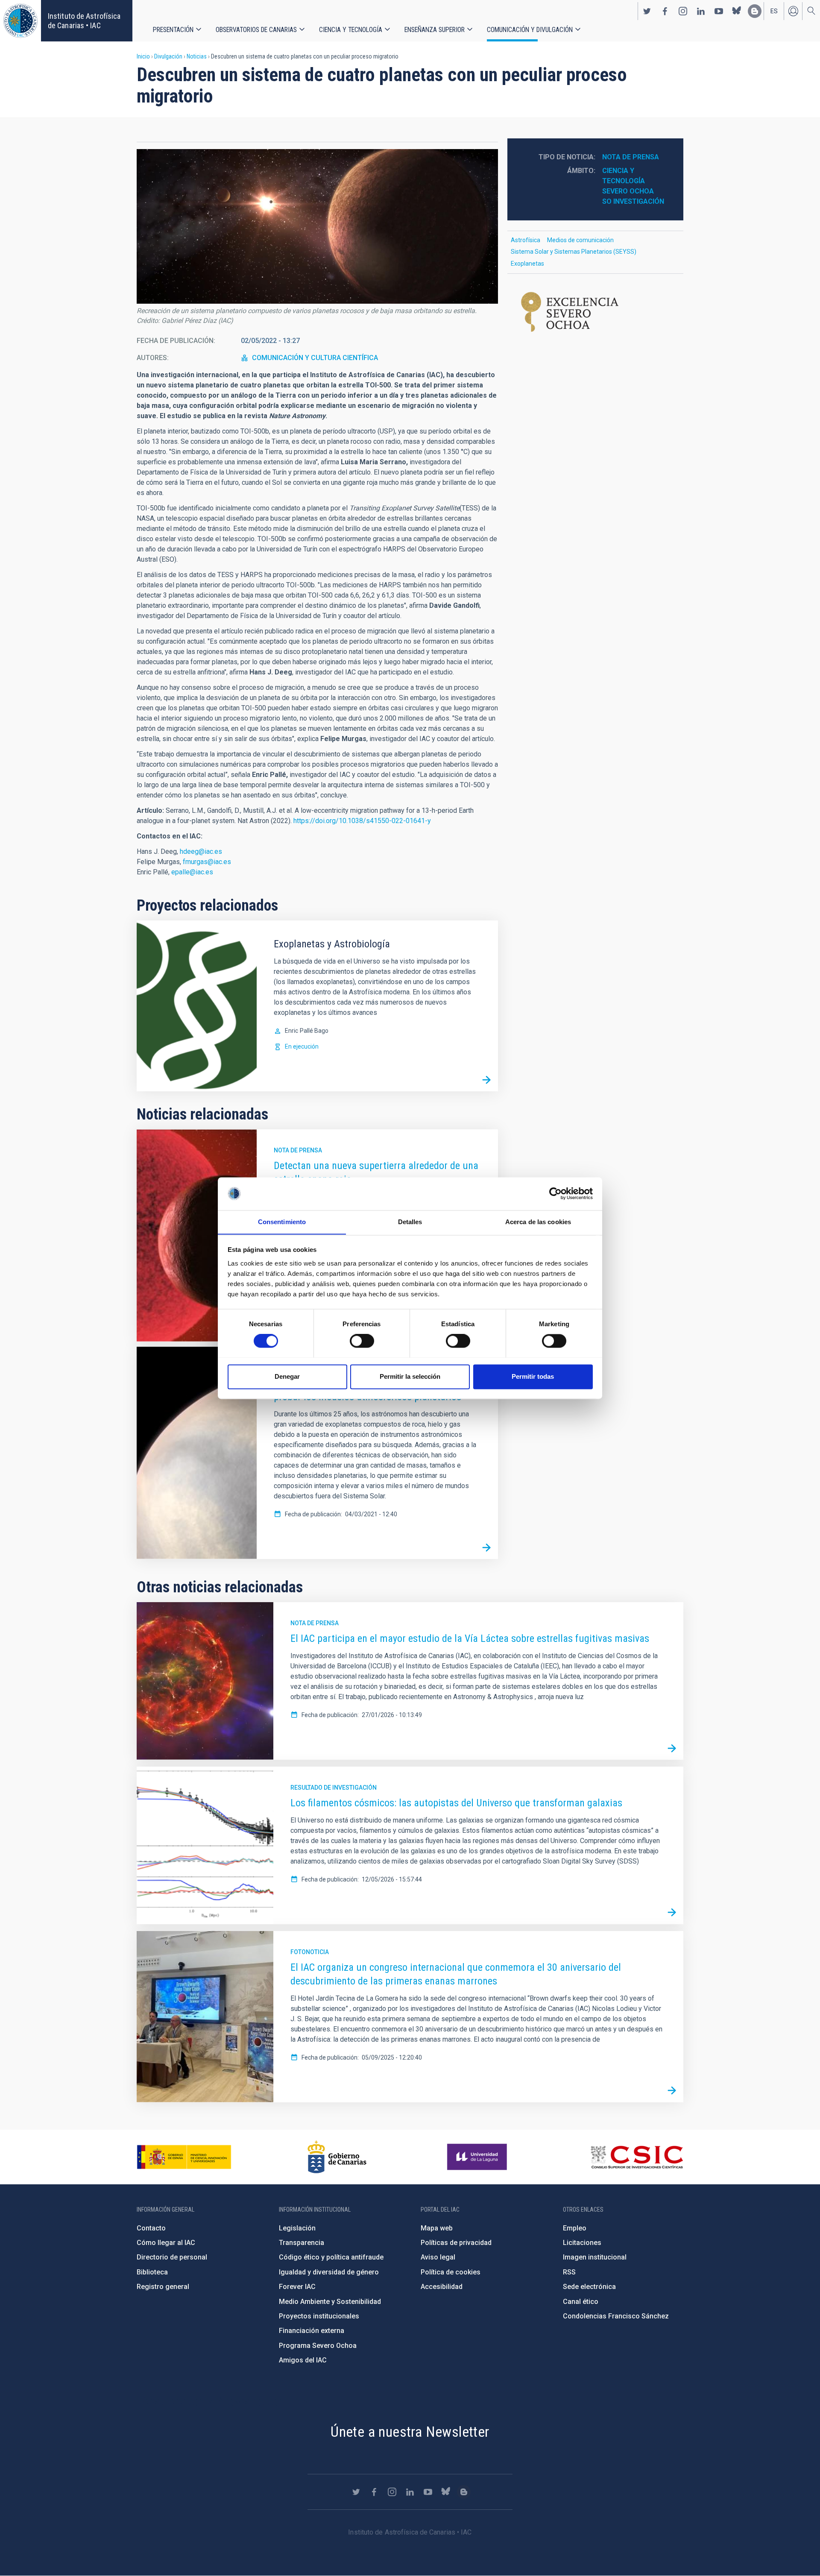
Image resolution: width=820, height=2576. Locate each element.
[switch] (362, 1341)
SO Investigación (633, 201)
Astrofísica (526, 240)
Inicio (143, 56)
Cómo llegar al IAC (166, 2243)
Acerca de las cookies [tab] (538, 1222)
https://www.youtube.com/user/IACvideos (719, 11)
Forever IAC (297, 2287)
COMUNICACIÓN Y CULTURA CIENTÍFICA (315, 358)
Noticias (197, 56)
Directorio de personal (172, 2257)
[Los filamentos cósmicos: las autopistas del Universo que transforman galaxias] (672, 1913)
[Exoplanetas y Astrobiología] (486, 1080)
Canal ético (581, 2302)
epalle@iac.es (192, 872)
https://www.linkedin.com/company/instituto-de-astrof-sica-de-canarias (701, 11)
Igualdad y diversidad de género (329, 2272)
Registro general (163, 2287)
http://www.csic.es (637, 2157)
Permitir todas (533, 1376)
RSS (569, 2272)
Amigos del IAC (303, 2360)
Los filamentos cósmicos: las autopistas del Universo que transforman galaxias (456, 1803)
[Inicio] (20, 21)
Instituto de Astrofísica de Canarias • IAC (84, 21)
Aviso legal (438, 2257)
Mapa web (437, 2228)
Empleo (575, 2228)
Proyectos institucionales (319, 2316)
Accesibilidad (442, 2287)
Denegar (287, 1376)
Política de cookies (451, 2272)
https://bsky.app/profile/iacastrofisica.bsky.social (737, 11)
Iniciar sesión (793, 11)
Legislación (297, 2228)
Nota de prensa (298, 1150)
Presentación (173, 30)
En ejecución (302, 1046)
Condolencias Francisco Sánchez (616, 2316)
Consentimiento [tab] (282, 1222)
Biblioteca (152, 2272)
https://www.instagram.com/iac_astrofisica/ (683, 11)
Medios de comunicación (580, 240)
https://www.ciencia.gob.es (184, 2157)
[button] (317, 226)
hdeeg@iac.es (201, 851)
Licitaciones (582, 2243)
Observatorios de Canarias (256, 30)
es (774, 11)
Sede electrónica (589, 2287)
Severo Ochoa (628, 191)
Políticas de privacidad (456, 2243)
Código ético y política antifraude (331, 2257)
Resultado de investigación (334, 1788)
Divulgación (168, 56)
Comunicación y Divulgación (530, 30)
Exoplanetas (527, 264)
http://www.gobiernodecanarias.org (337, 2157)
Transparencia (302, 2243)
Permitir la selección (410, 1376)
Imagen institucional (595, 2257)
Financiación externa (312, 2331)
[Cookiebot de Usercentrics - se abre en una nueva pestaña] (555, 1193)
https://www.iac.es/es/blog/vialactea (755, 11)
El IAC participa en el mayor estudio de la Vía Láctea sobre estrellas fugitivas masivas (470, 1638)
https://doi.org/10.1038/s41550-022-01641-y (362, 821)
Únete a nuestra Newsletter (410, 2432)
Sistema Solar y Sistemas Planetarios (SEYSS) (574, 252)
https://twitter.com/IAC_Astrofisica (647, 11)
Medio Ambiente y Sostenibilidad (330, 2302)
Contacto (151, 2228)
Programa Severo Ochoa (318, 2346)
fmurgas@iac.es (207, 862)
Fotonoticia (310, 1952)
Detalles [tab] (410, 1222)
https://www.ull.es (478, 2157)
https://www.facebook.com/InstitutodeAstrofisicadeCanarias (665, 11)
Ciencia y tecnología (351, 30)
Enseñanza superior (435, 30)
